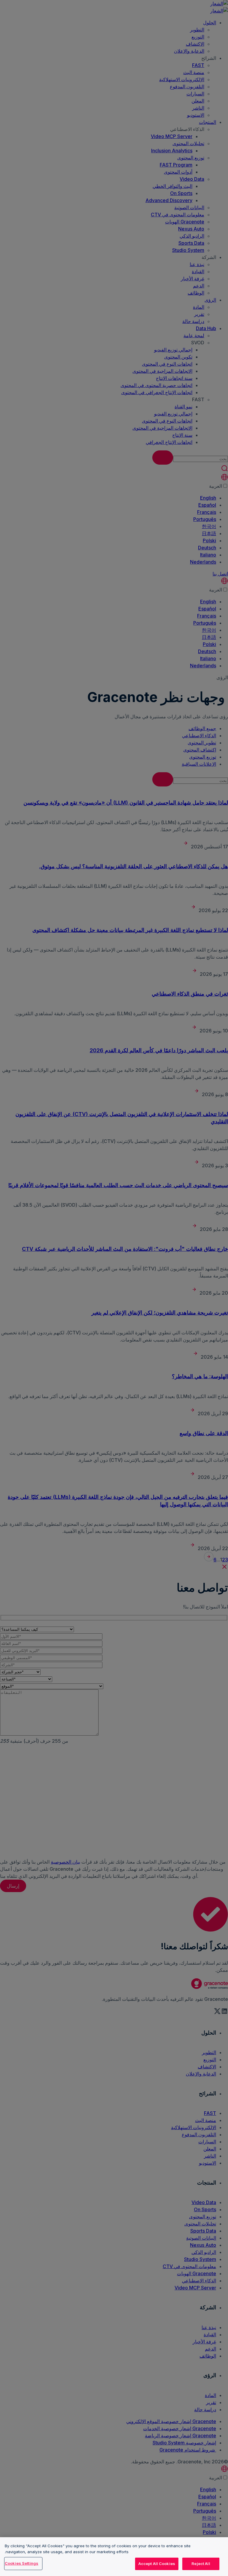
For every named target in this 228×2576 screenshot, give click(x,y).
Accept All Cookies (157, 2564)
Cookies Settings (22, 2563)
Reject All (201, 2564)
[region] (114, 2557)
